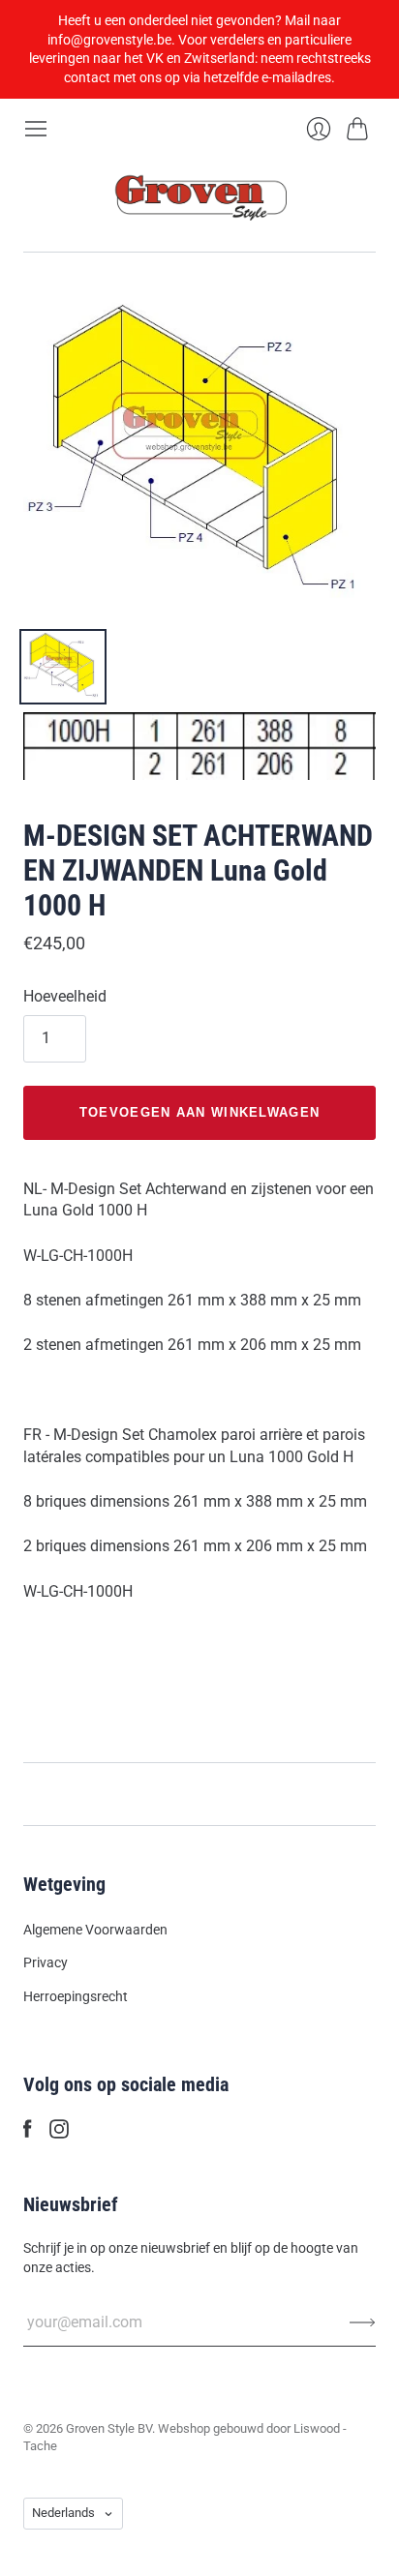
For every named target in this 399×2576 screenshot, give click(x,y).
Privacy (46, 1962)
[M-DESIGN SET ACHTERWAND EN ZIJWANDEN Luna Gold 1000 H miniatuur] (63, 667)
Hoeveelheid (65, 996)
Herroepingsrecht (76, 1996)
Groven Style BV (109, 2428)
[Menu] (36, 129)
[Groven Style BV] (199, 196)
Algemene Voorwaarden (95, 1930)
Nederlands (63, 2513)
